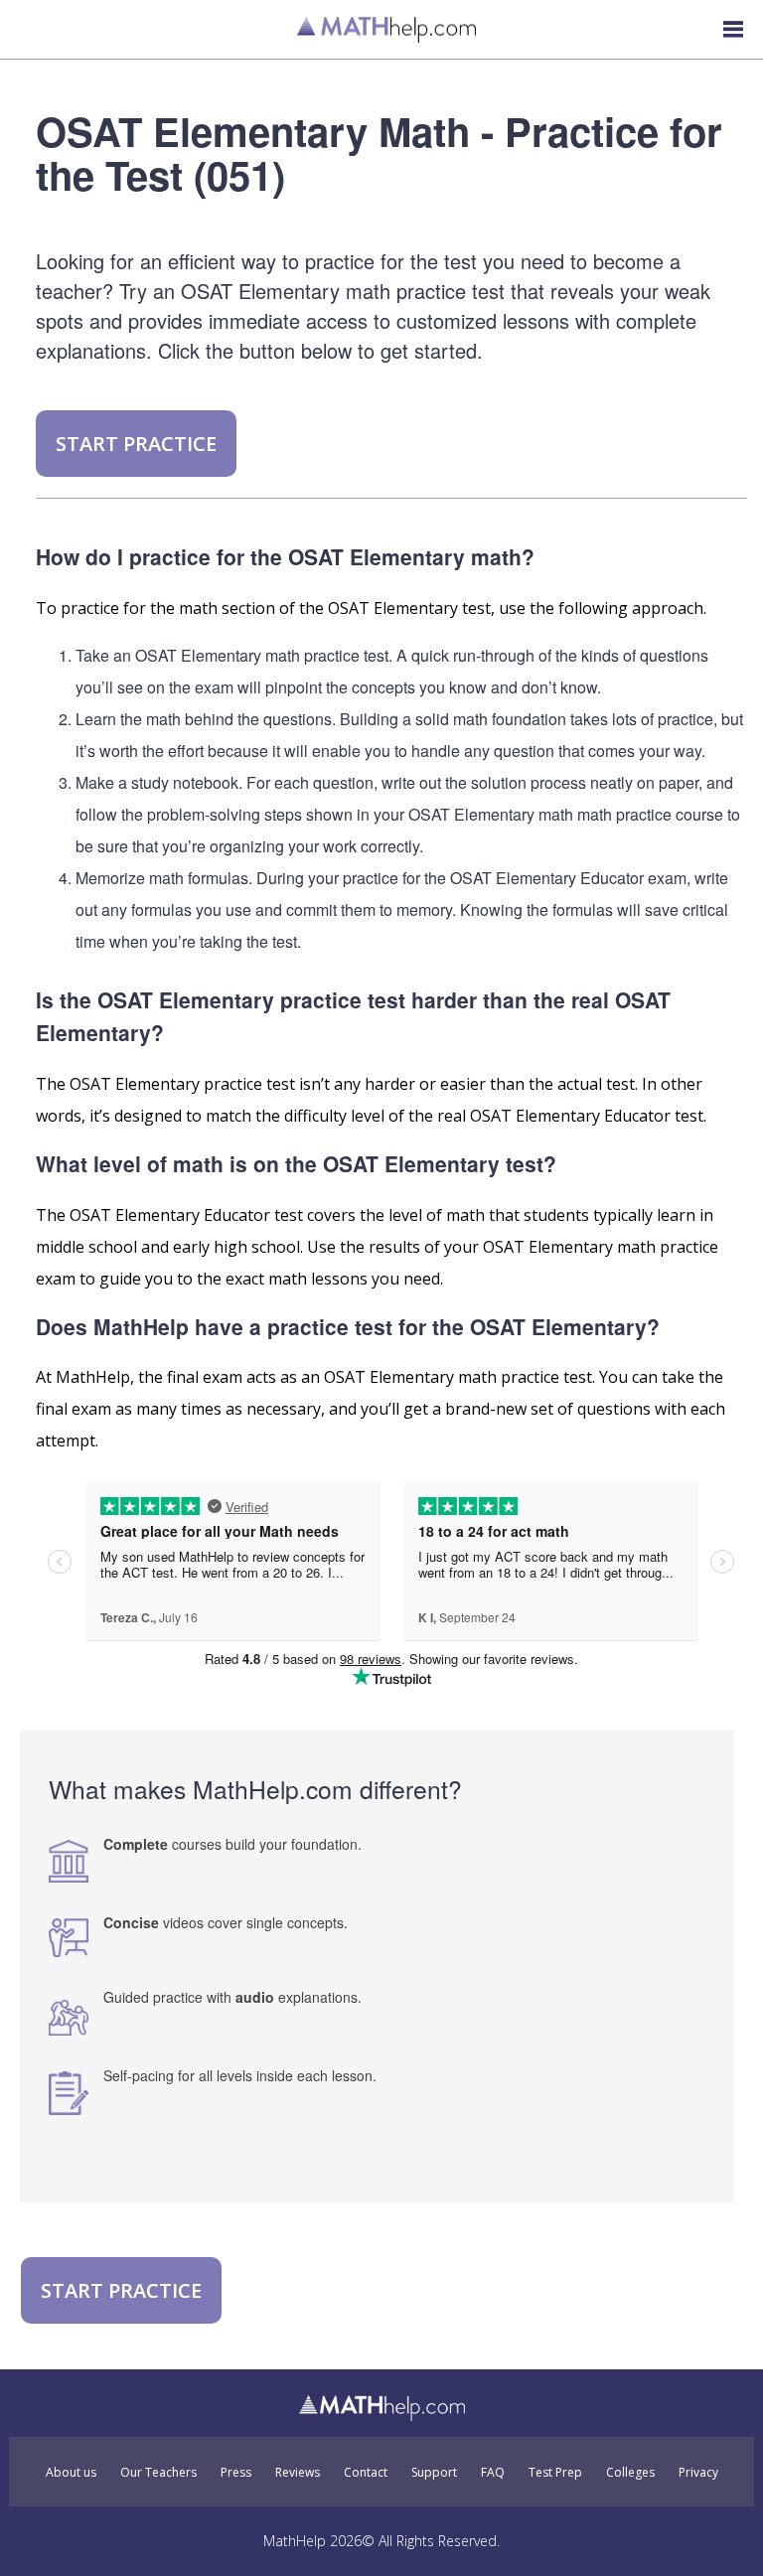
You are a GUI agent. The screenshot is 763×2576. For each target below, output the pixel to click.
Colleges (630, 2473)
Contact (366, 2473)
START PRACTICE (136, 444)
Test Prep (555, 2473)
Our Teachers (158, 2473)
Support (434, 2473)
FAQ (493, 2473)
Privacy (698, 2473)
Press (236, 2473)
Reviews (298, 2473)
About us (71, 2473)
